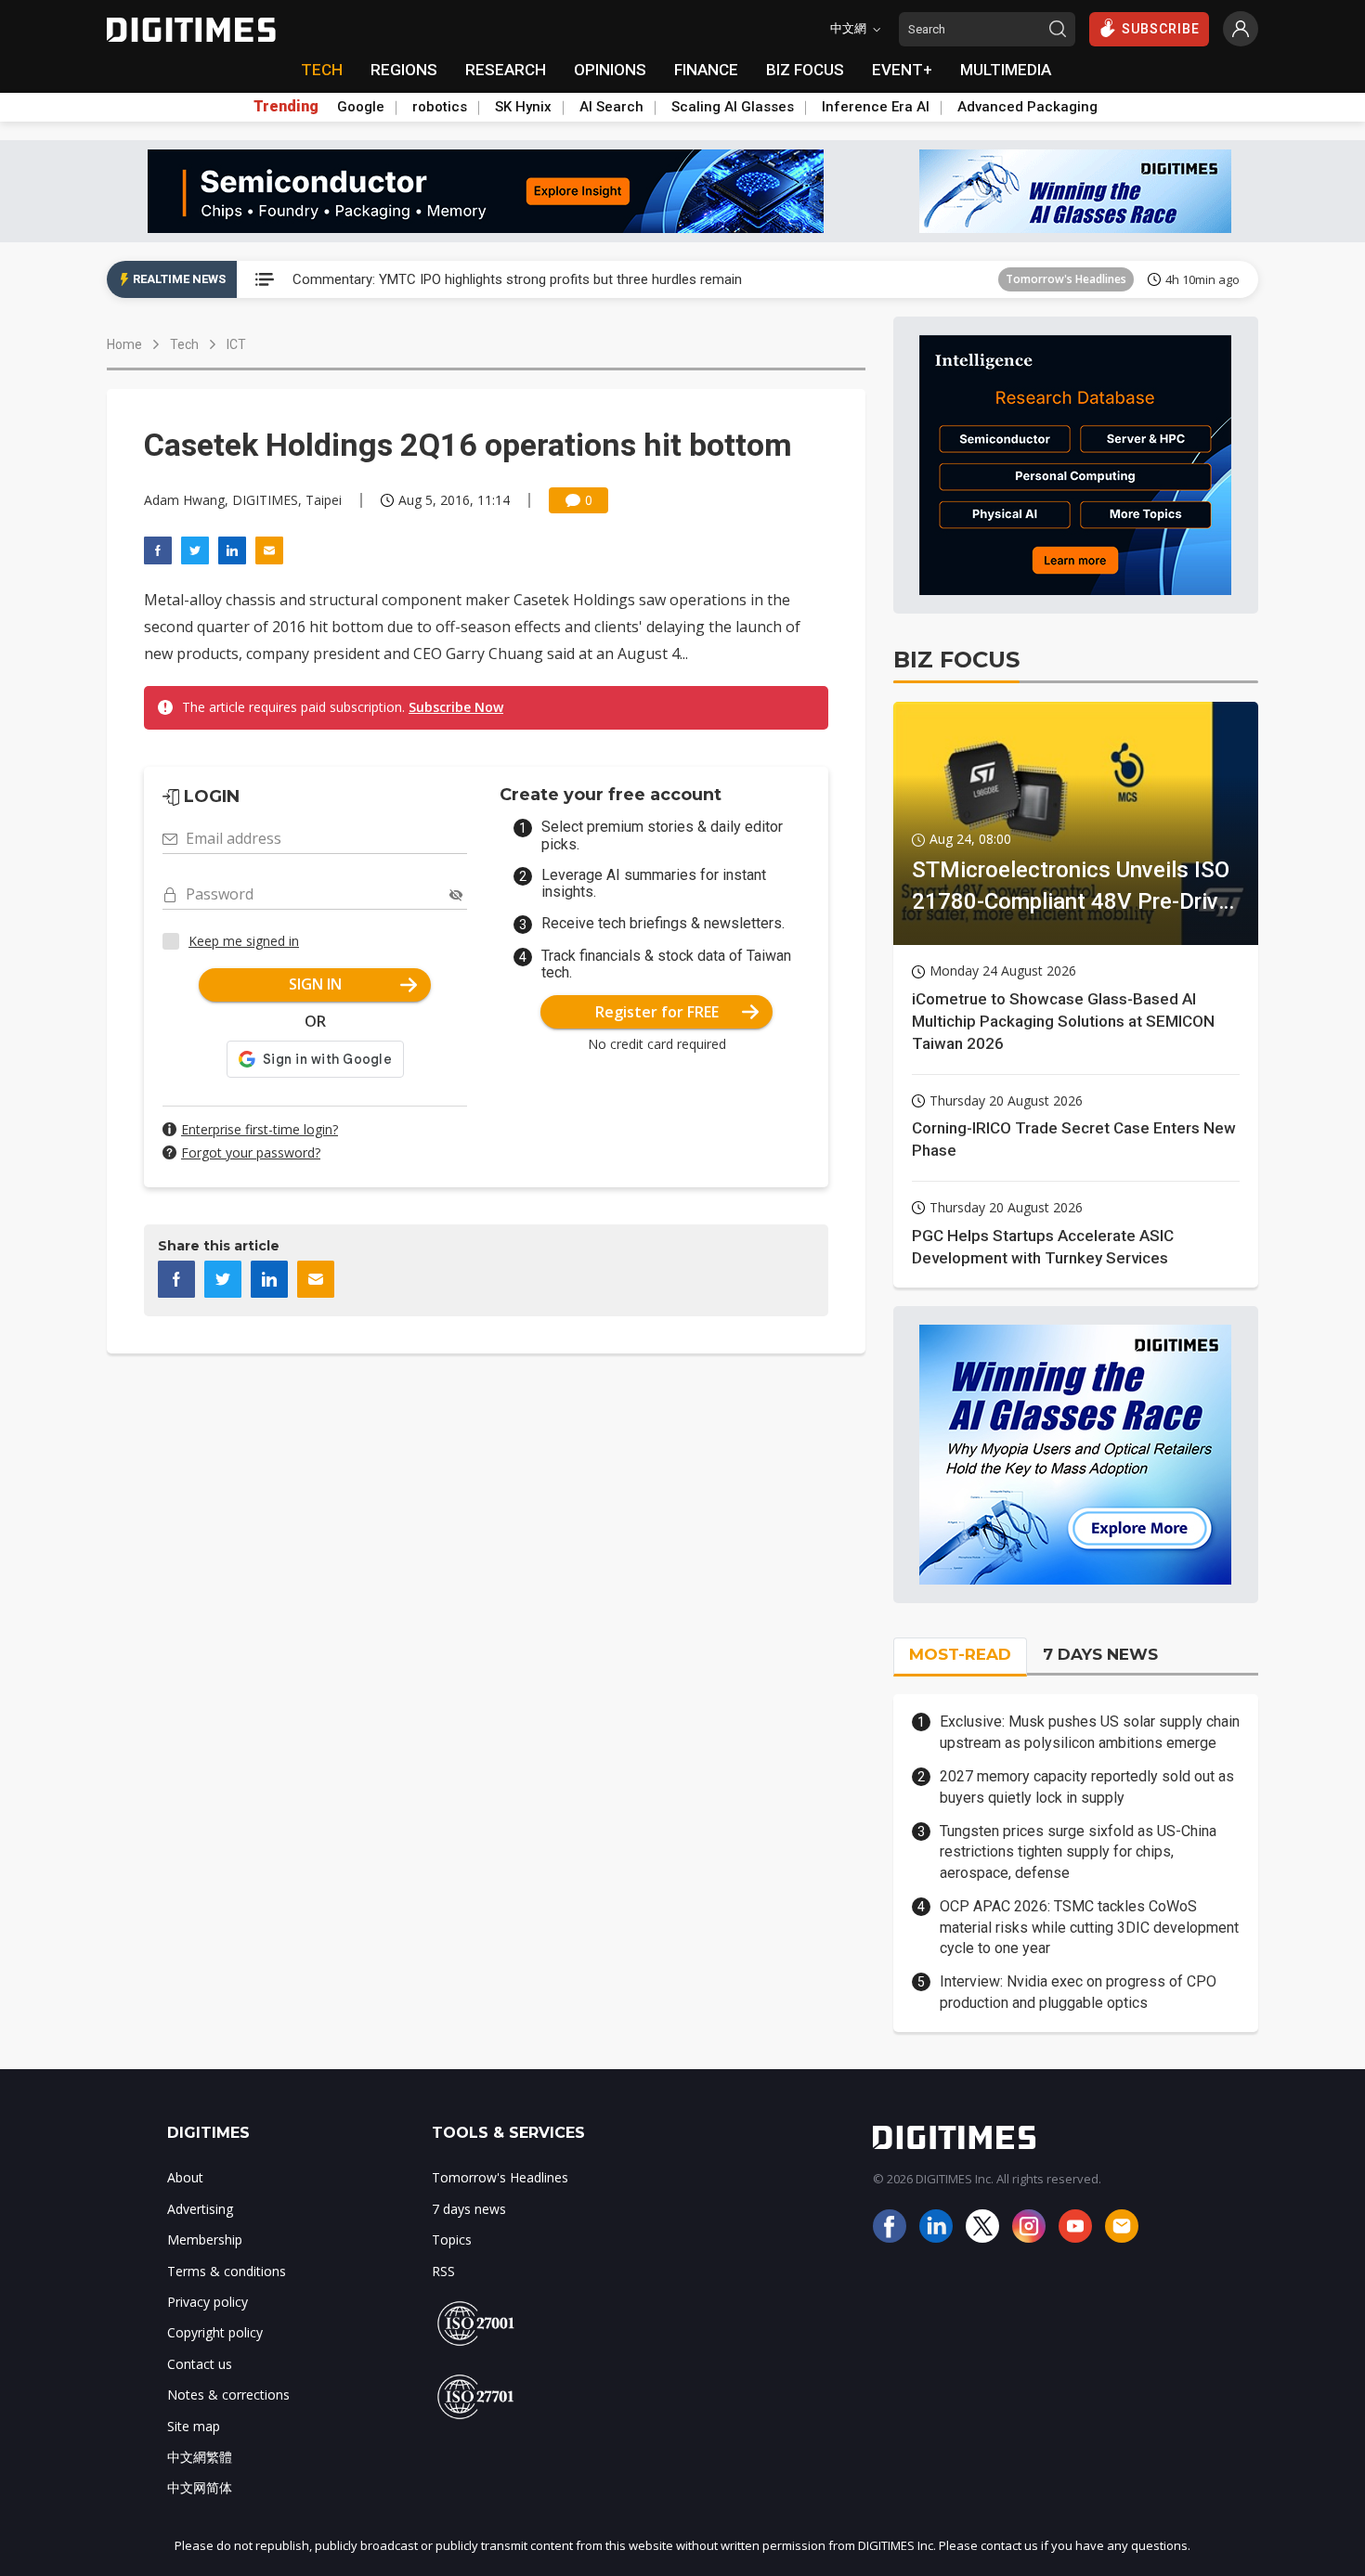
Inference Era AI (876, 107)
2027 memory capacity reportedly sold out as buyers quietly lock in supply (1087, 1786)
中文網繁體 (200, 2457)
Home (124, 344)
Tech (184, 344)
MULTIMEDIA (1006, 70)
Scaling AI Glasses (733, 107)
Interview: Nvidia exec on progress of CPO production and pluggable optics (1078, 1992)
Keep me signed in (244, 941)
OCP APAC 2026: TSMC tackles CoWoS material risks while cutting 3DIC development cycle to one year (1089, 1927)
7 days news (469, 2209)
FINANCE (706, 70)
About (185, 2177)
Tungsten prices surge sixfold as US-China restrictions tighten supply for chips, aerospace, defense (1078, 1852)
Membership (205, 2239)
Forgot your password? (251, 1152)
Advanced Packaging (1027, 107)
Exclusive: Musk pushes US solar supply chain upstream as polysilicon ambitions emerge (1090, 1732)
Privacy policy (208, 2302)
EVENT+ (902, 70)
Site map (194, 2426)
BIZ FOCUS (805, 70)
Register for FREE (657, 1012)
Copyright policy (215, 2332)
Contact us (200, 2364)
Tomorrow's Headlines (1066, 279)
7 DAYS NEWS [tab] (1100, 1654)
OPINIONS (610, 70)
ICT (236, 344)
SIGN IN (315, 984)
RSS (443, 2271)
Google (361, 107)
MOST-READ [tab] (960, 1654)
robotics (440, 107)
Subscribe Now (456, 707)
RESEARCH (506, 70)
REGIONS (404, 70)
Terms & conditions (227, 2271)
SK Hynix (523, 107)
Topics (452, 2239)
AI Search (611, 107)
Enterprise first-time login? (260, 1129)
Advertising (200, 2209)
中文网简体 (200, 2487)
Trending (286, 107)
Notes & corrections (228, 2395)
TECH (322, 70)
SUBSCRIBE (1161, 29)
